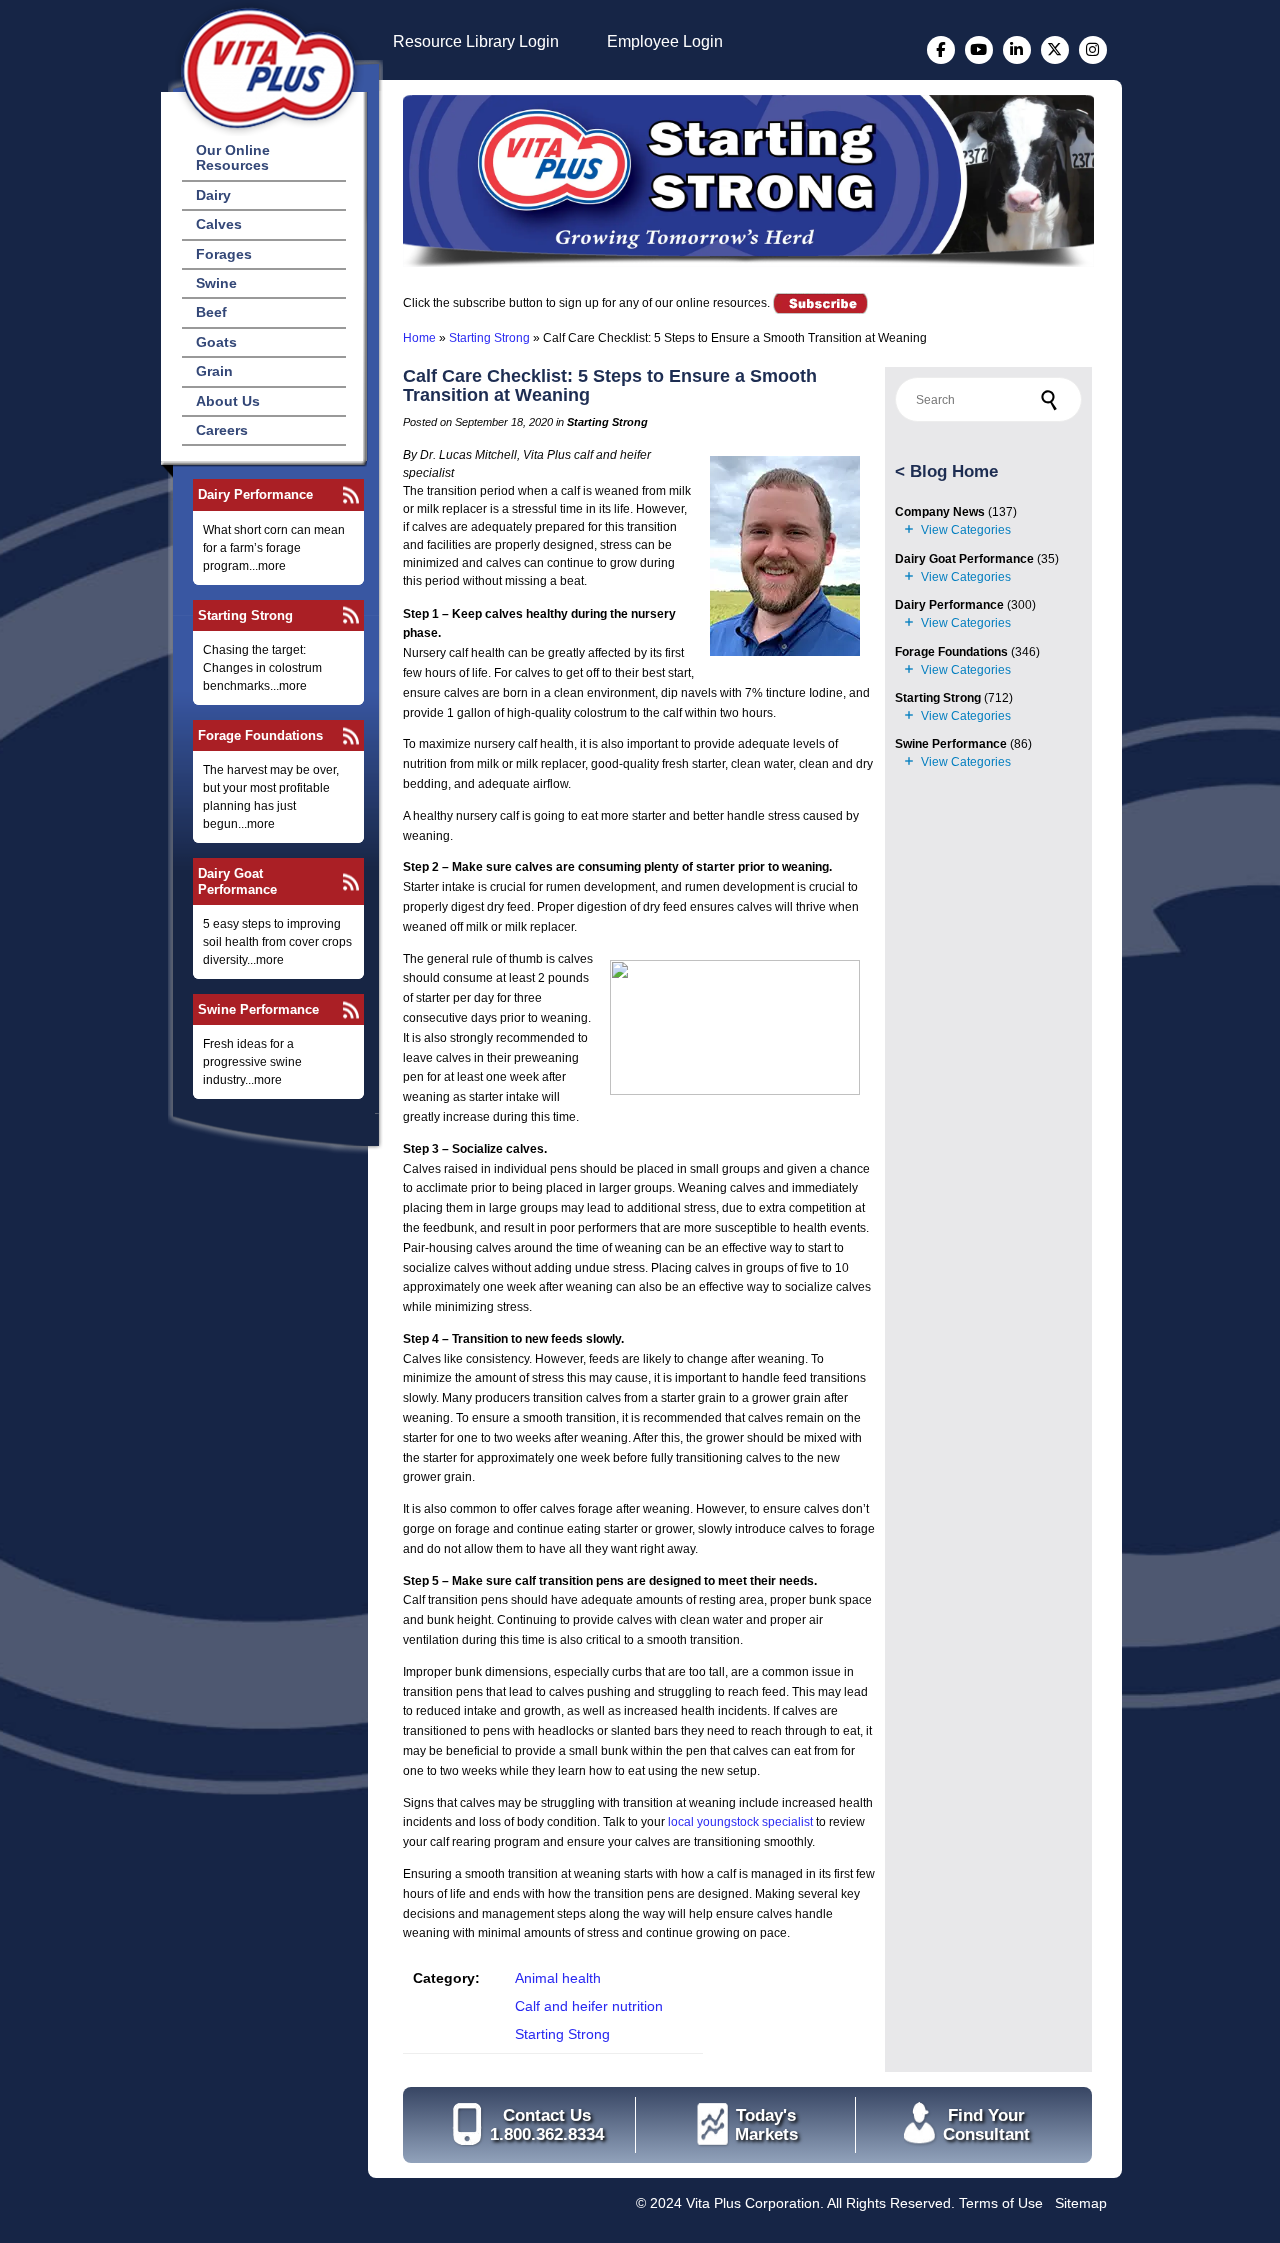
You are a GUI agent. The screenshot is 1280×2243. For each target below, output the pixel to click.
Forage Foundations (260, 735)
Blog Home (954, 471)
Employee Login (665, 41)
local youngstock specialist (740, 1822)
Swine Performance (258, 1009)
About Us (228, 401)
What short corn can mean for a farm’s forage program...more (274, 548)
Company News (940, 512)
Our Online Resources (233, 157)
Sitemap (1081, 2203)
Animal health (558, 1978)
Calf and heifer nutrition (589, 2006)
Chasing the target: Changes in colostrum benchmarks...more (262, 668)
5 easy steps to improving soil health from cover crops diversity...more (277, 942)
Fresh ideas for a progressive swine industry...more (252, 1062)
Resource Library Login (476, 41)
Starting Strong (245, 615)
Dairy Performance (255, 494)
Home (419, 338)
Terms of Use (1001, 2203)
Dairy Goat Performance (237, 881)
